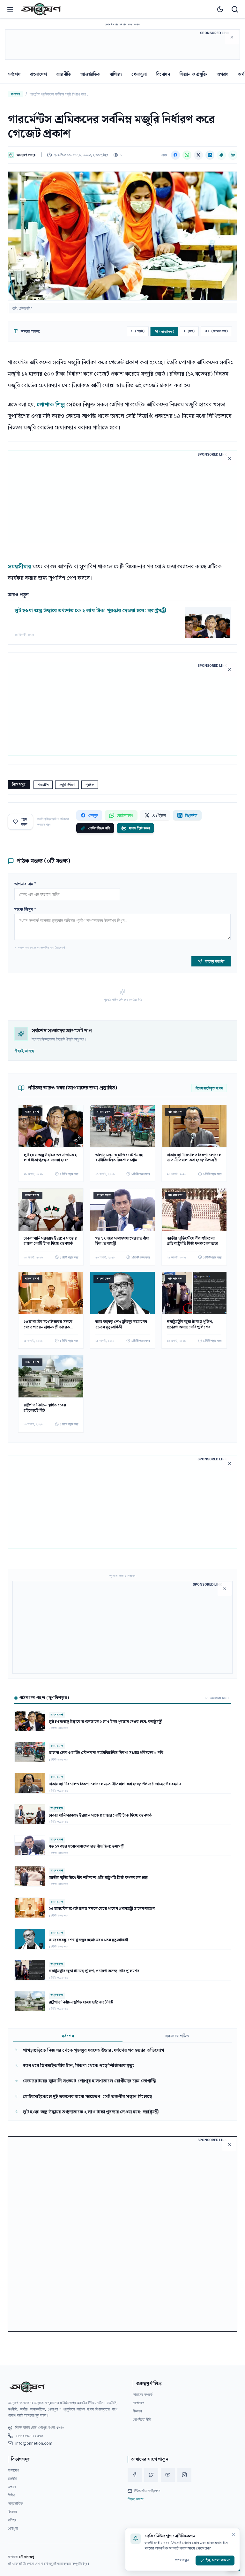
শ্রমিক (90, 784)
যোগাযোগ (138, 2403)
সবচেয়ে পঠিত (177, 2037)
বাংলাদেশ (38, 74)
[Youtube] (168, 2475)
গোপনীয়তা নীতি (142, 2419)
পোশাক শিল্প (51, 405)
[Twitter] (151, 2475)
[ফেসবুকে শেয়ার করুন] (175, 155)
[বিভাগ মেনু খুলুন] (10, 9)
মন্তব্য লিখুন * (25, 910)
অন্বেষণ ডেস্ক (26, 155)
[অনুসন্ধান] (235, 9)
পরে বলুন (182, 2560)
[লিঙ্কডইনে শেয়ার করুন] (210, 155)
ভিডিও (11, 2495)
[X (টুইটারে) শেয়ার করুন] (198, 155)
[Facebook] (135, 2475)
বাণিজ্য (116, 74)
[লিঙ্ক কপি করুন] (221, 155)
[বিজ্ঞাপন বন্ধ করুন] (232, 37)
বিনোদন (163, 74)
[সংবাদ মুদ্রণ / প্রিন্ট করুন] (233, 155)
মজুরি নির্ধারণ (67, 784)
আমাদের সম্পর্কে (143, 2394)
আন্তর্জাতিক (90, 74)
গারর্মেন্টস (43, 784)
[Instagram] (184, 2475)
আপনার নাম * (25, 884)
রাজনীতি (64, 74)
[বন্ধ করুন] (234, 2534)
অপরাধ (223, 74)
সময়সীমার (19, 567)
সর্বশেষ (14, 74)
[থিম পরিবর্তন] (220, 9)
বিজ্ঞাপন (137, 2411)
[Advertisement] (122, 44)
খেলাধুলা (139, 74)
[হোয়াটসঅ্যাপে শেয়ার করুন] (187, 155)
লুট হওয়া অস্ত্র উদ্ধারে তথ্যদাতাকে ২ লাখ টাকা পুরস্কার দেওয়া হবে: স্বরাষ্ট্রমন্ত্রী (90, 611)
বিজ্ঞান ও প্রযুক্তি (193, 74)
